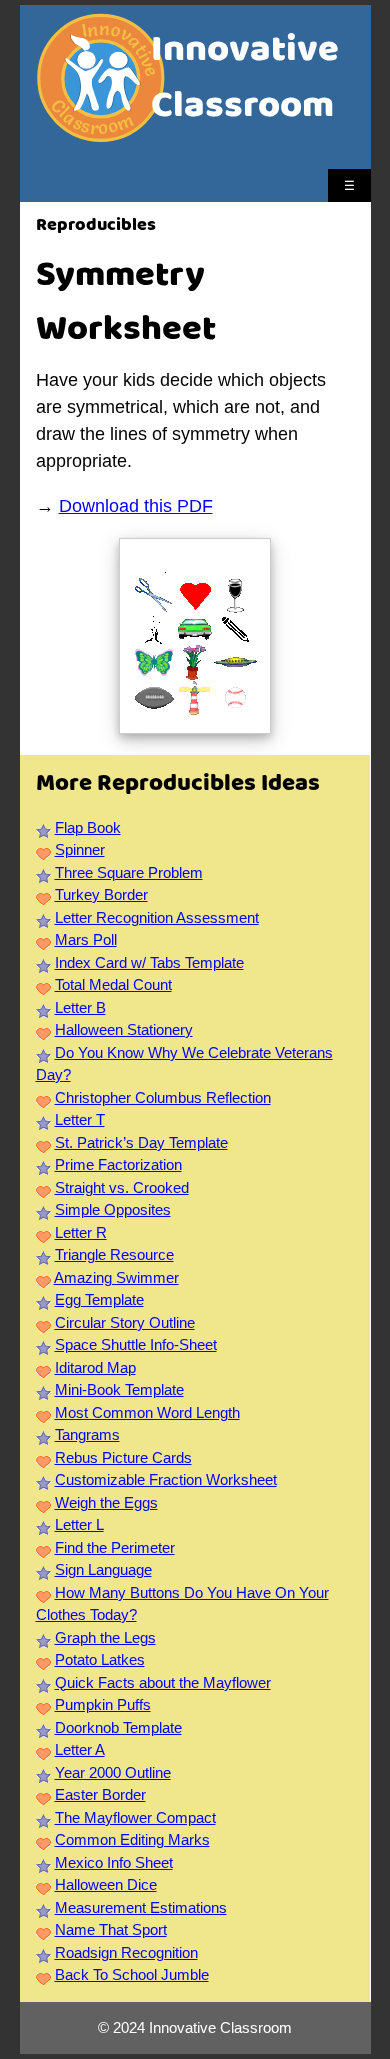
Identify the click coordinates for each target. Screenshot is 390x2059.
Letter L (79, 1524)
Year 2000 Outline (113, 1772)
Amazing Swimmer (116, 1277)
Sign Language (103, 1569)
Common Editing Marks (132, 1839)
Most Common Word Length (147, 1412)
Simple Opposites (113, 1209)
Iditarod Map (95, 1367)
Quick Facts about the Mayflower (163, 1682)
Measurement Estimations (141, 1907)
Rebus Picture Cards (123, 1457)
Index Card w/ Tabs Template (149, 962)
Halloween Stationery (124, 1029)
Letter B (80, 1007)
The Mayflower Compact (135, 1817)
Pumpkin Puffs (103, 1704)
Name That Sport (111, 1929)
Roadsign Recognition (126, 1952)
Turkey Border (101, 894)
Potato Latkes (100, 1659)
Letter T (80, 1119)
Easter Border (100, 1794)
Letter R (81, 1232)
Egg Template (99, 1299)
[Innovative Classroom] (101, 132)
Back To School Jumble (132, 1974)
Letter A (80, 1749)
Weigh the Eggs (106, 1502)
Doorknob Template (118, 1727)
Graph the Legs (105, 1637)
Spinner (80, 849)
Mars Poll (86, 939)
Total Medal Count (113, 984)
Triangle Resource (114, 1254)
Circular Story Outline (125, 1322)
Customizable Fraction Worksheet (166, 1479)
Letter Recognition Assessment (157, 917)
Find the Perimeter (115, 1547)
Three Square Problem (129, 872)
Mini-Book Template (119, 1389)
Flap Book (88, 827)
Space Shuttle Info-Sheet (136, 1344)
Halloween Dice (106, 1884)
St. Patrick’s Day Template (141, 1142)
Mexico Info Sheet (114, 1862)
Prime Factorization (118, 1164)
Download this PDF (136, 506)
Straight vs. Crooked (122, 1187)
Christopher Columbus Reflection (163, 1097)
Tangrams (87, 1434)
